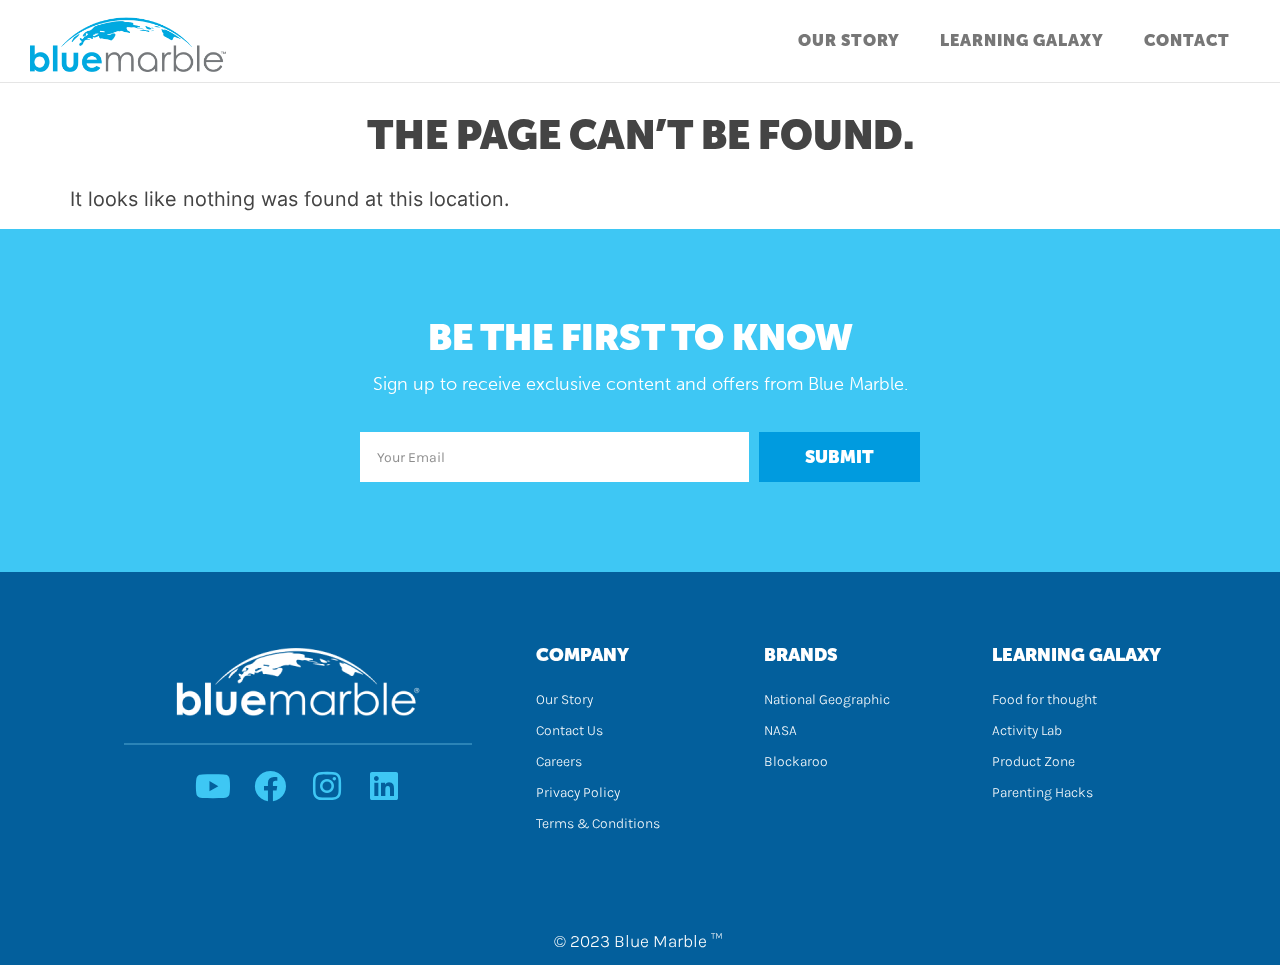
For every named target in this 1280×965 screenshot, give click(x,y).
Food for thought (1044, 699)
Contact (1187, 40)
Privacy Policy (578, 792)
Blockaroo (796, 761)
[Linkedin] (384, 786)
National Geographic (827, 699)
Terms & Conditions (598, 823)
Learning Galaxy (1022, 40)
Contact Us (569, 730)
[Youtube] (213, 786)
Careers (559, 761)
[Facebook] (270, 786)
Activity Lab (1027, 730)
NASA (780, 730)
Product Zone (1033, 761)
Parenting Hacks (1042, 792)
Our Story (849, 40)
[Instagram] (327, 786)
